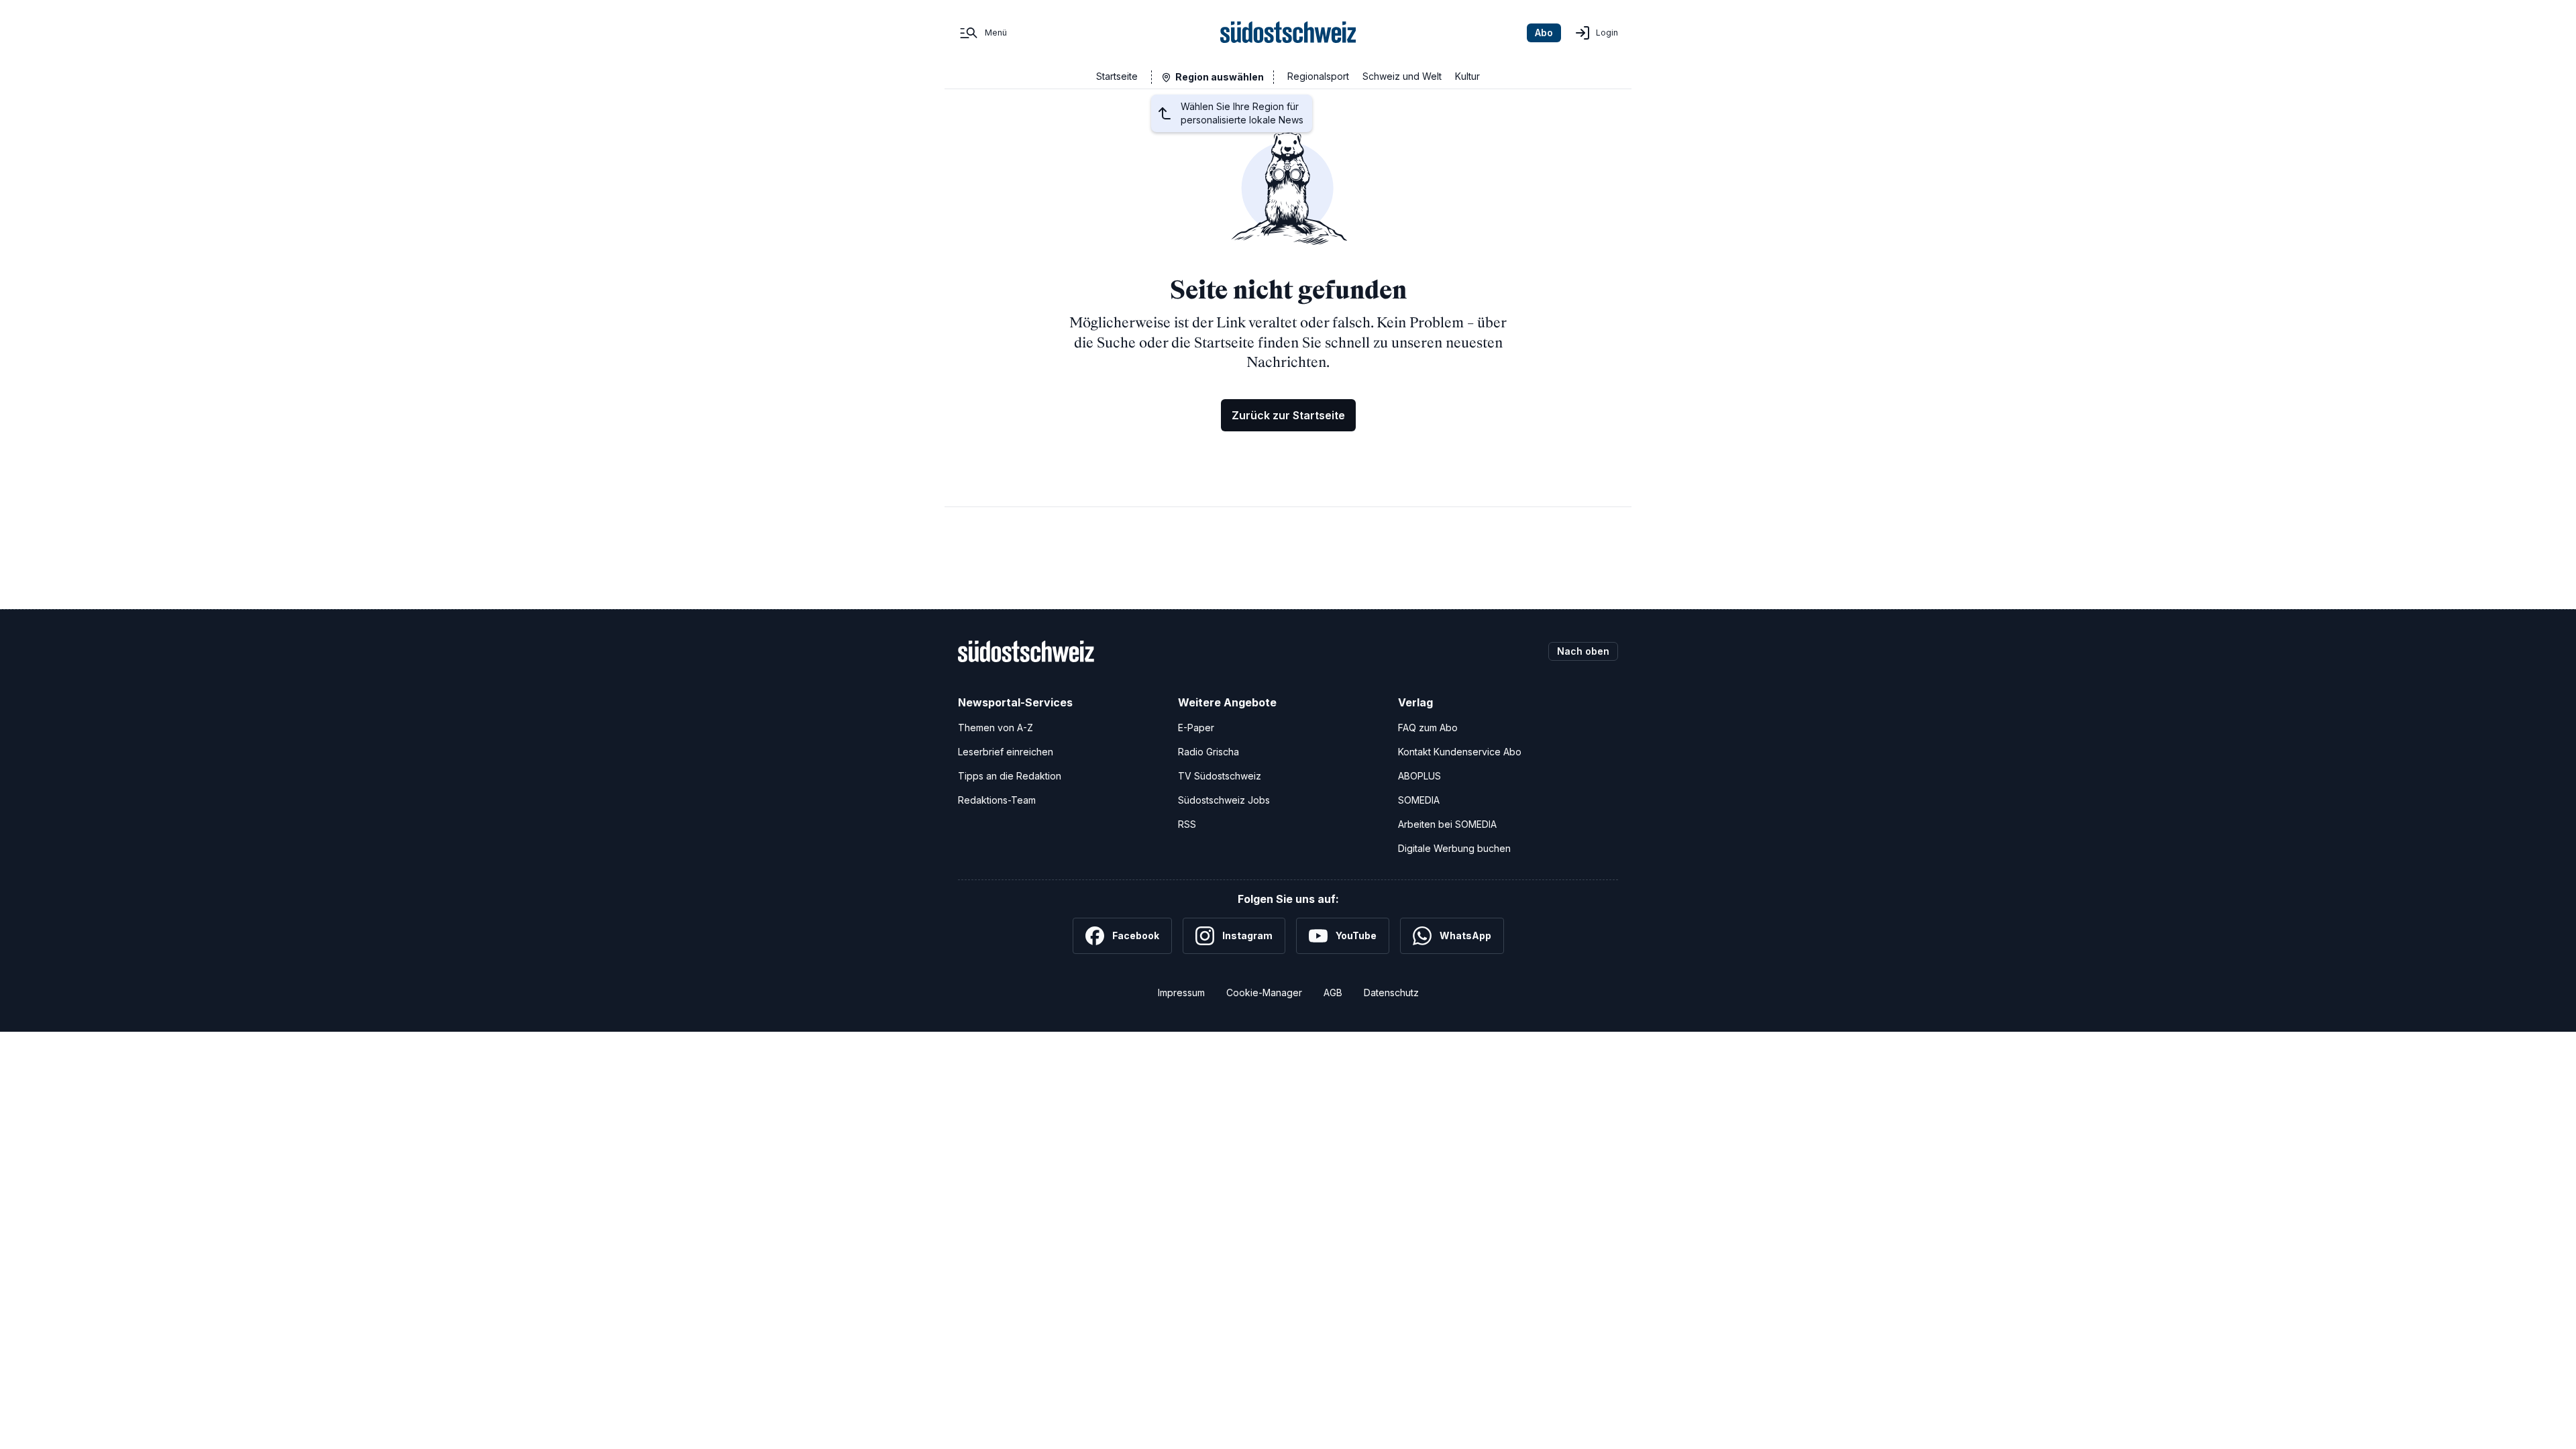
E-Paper (1196, 728)
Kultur (1467, 76)
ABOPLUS (1419, 776)
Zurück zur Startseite (1288, 415)
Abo (1544, 33)
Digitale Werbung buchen (1454, 848)
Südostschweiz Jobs (1224, 800)
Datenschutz (1391, 992)
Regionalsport (1318, 76)
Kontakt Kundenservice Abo (1460, 752)
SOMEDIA (1419, 800)
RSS (1187, 824)
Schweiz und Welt (1402, 76)
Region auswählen (1220, 77)
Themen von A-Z (996, 728)
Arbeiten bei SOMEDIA (1447, 824)
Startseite (1117, 76)
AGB (1333, 992)
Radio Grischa (1209, 752)
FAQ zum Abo (1428, 728)
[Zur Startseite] (1288, 33)
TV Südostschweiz (1220, 776)
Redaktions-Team (997, 800)
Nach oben (1583, 651)
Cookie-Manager (1264, 992)
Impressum (1181, 992)
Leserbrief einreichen (1006, 752)
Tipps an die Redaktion (1010, 776)
